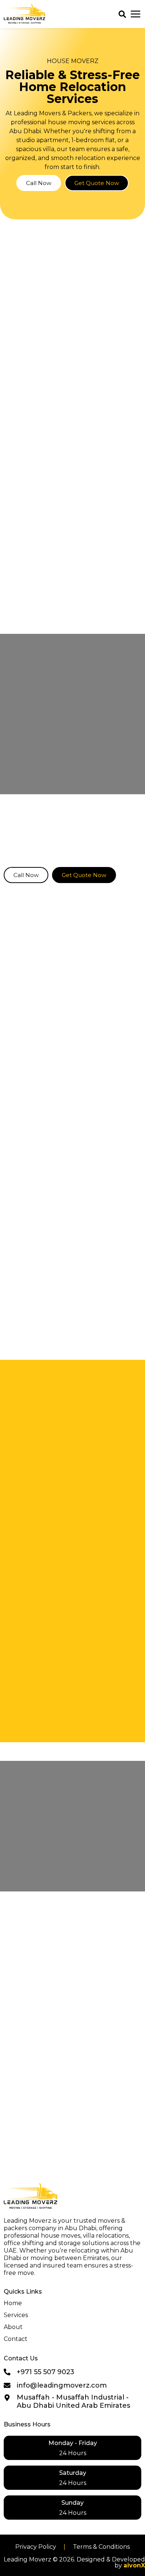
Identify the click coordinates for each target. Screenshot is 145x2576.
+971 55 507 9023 (46, 2372)
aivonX (134, 2565)
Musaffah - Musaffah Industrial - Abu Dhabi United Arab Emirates (73, 2401)
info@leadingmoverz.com (62, 2385)
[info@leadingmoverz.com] (7, 2385)
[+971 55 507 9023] (7, 2372)
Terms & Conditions (101, 2547)
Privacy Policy (36, 2547)
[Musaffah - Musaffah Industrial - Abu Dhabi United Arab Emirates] (7, 2398)
